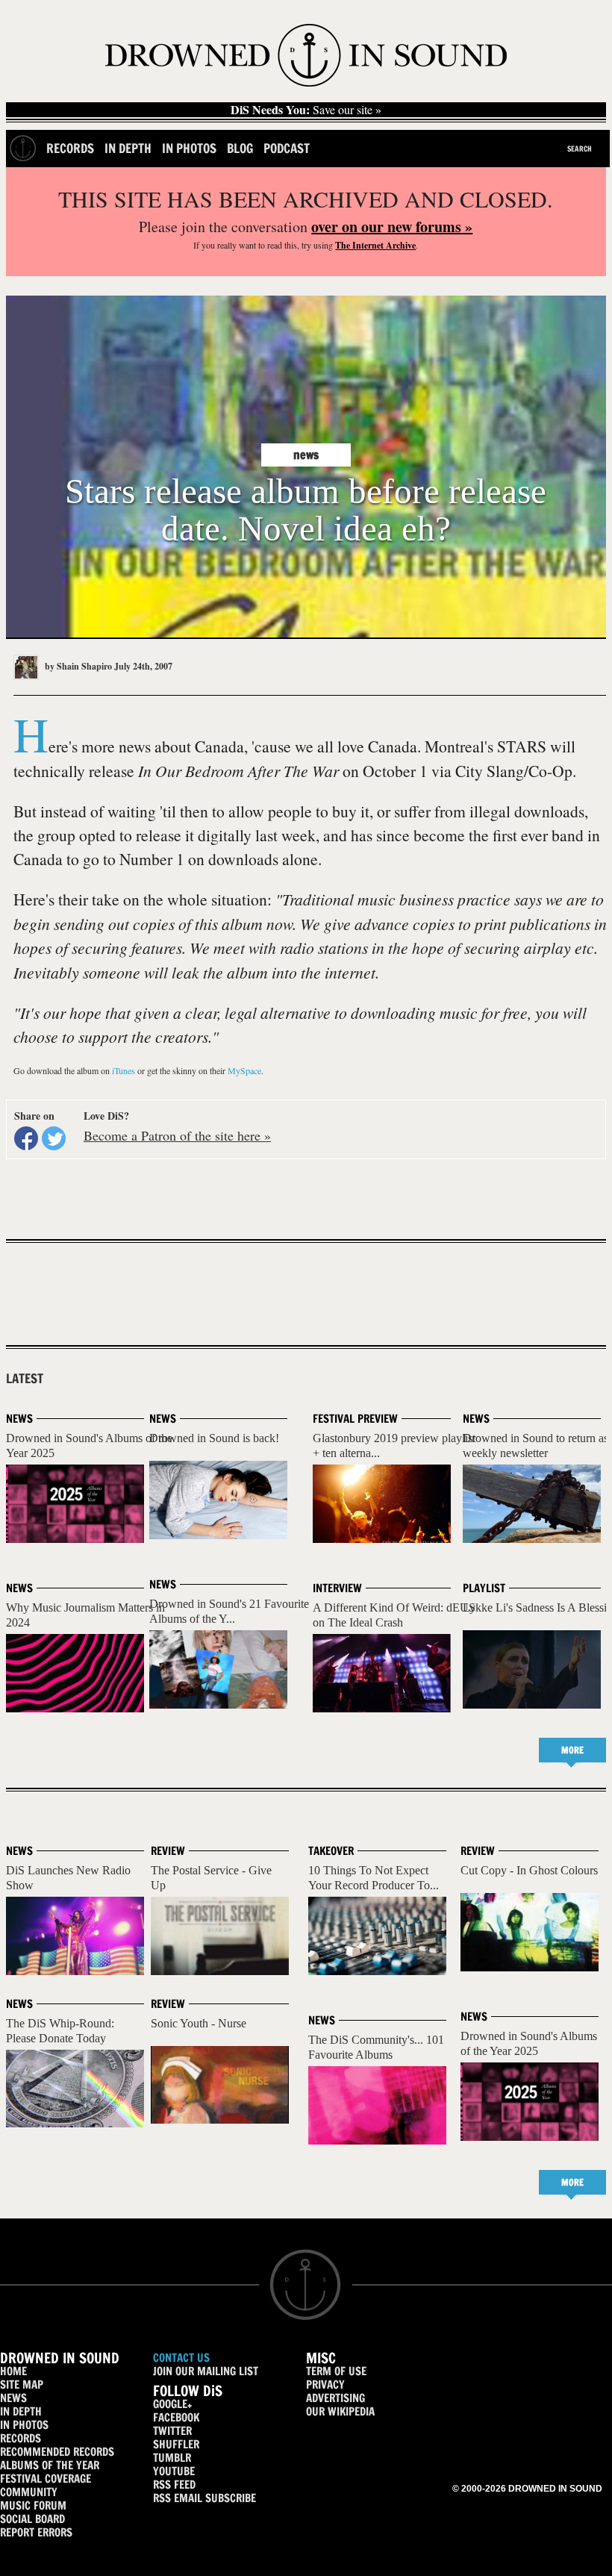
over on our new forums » (392, 227)
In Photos (189, 148)
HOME (13, 2371)
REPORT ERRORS (36, 2532)
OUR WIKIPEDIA (340, 2411)
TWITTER (172, 2431)
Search (580, 149)
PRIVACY (325, 2385)
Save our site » (306, 110)
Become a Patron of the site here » (177, 1135)
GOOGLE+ (172, 2404)
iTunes (124, 1070)
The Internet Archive (375, 245)
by (77, 666)
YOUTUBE (174, 2471)
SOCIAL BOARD (32, 2519)
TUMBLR (172, 2458)
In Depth (128, 148)
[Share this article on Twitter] (54, 1138)
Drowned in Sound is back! (214, 1438)
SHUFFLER (176, 2444)
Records (70, 148)
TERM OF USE (336, 2371)
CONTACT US (181, 2358)
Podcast (287, 148)
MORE (572, 1750)
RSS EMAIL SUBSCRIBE (204, 2498)
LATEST (25, 1379)
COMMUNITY (29, 2492)
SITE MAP (22, 2385)
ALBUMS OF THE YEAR (50, 2465)
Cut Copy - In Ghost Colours (529, 1870)
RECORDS (21, 2438)
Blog (240, 148)
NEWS (13, 2398)
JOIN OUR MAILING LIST (206, 2371)
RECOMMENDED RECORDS (57, 2452)
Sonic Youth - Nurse (199, 2023)
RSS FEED (174, 2485)
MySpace (244, 1070)
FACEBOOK (176, 2417)
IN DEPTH (21, 2411)
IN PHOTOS (24, 2425)
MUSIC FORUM (33, 2505)
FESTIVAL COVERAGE (46, 2479)
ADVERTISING (335, 2398)
